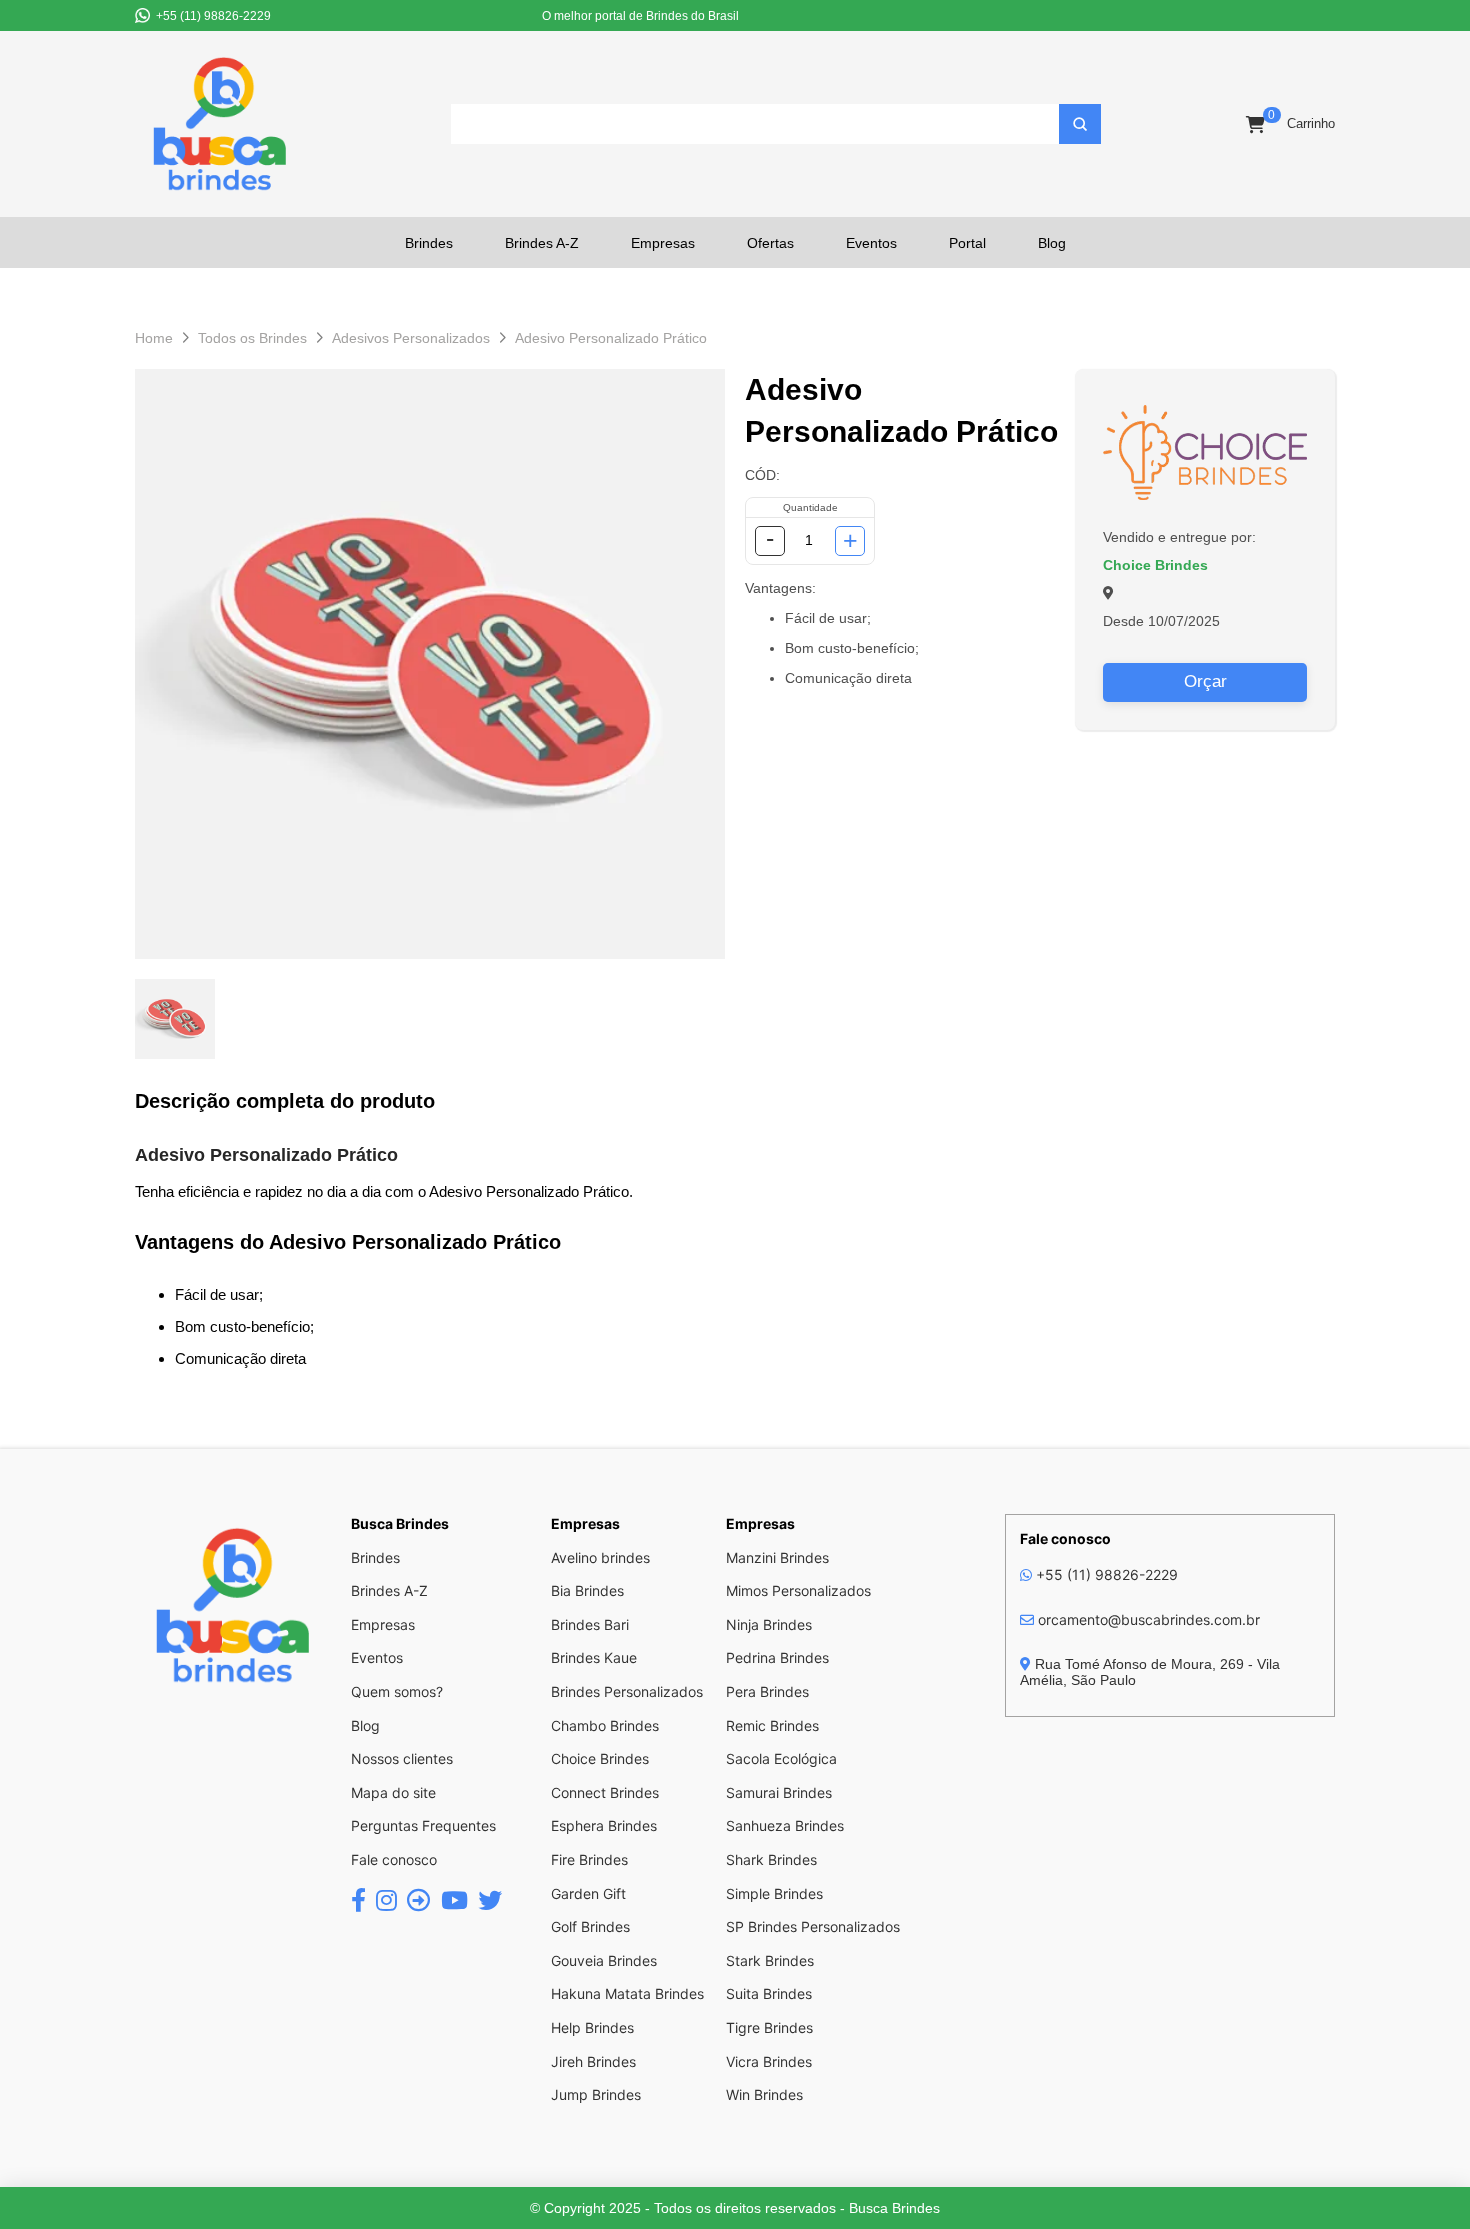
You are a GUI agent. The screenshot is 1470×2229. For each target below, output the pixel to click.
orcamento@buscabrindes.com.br (1147, 1619)
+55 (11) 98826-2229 (1105, 1574)
